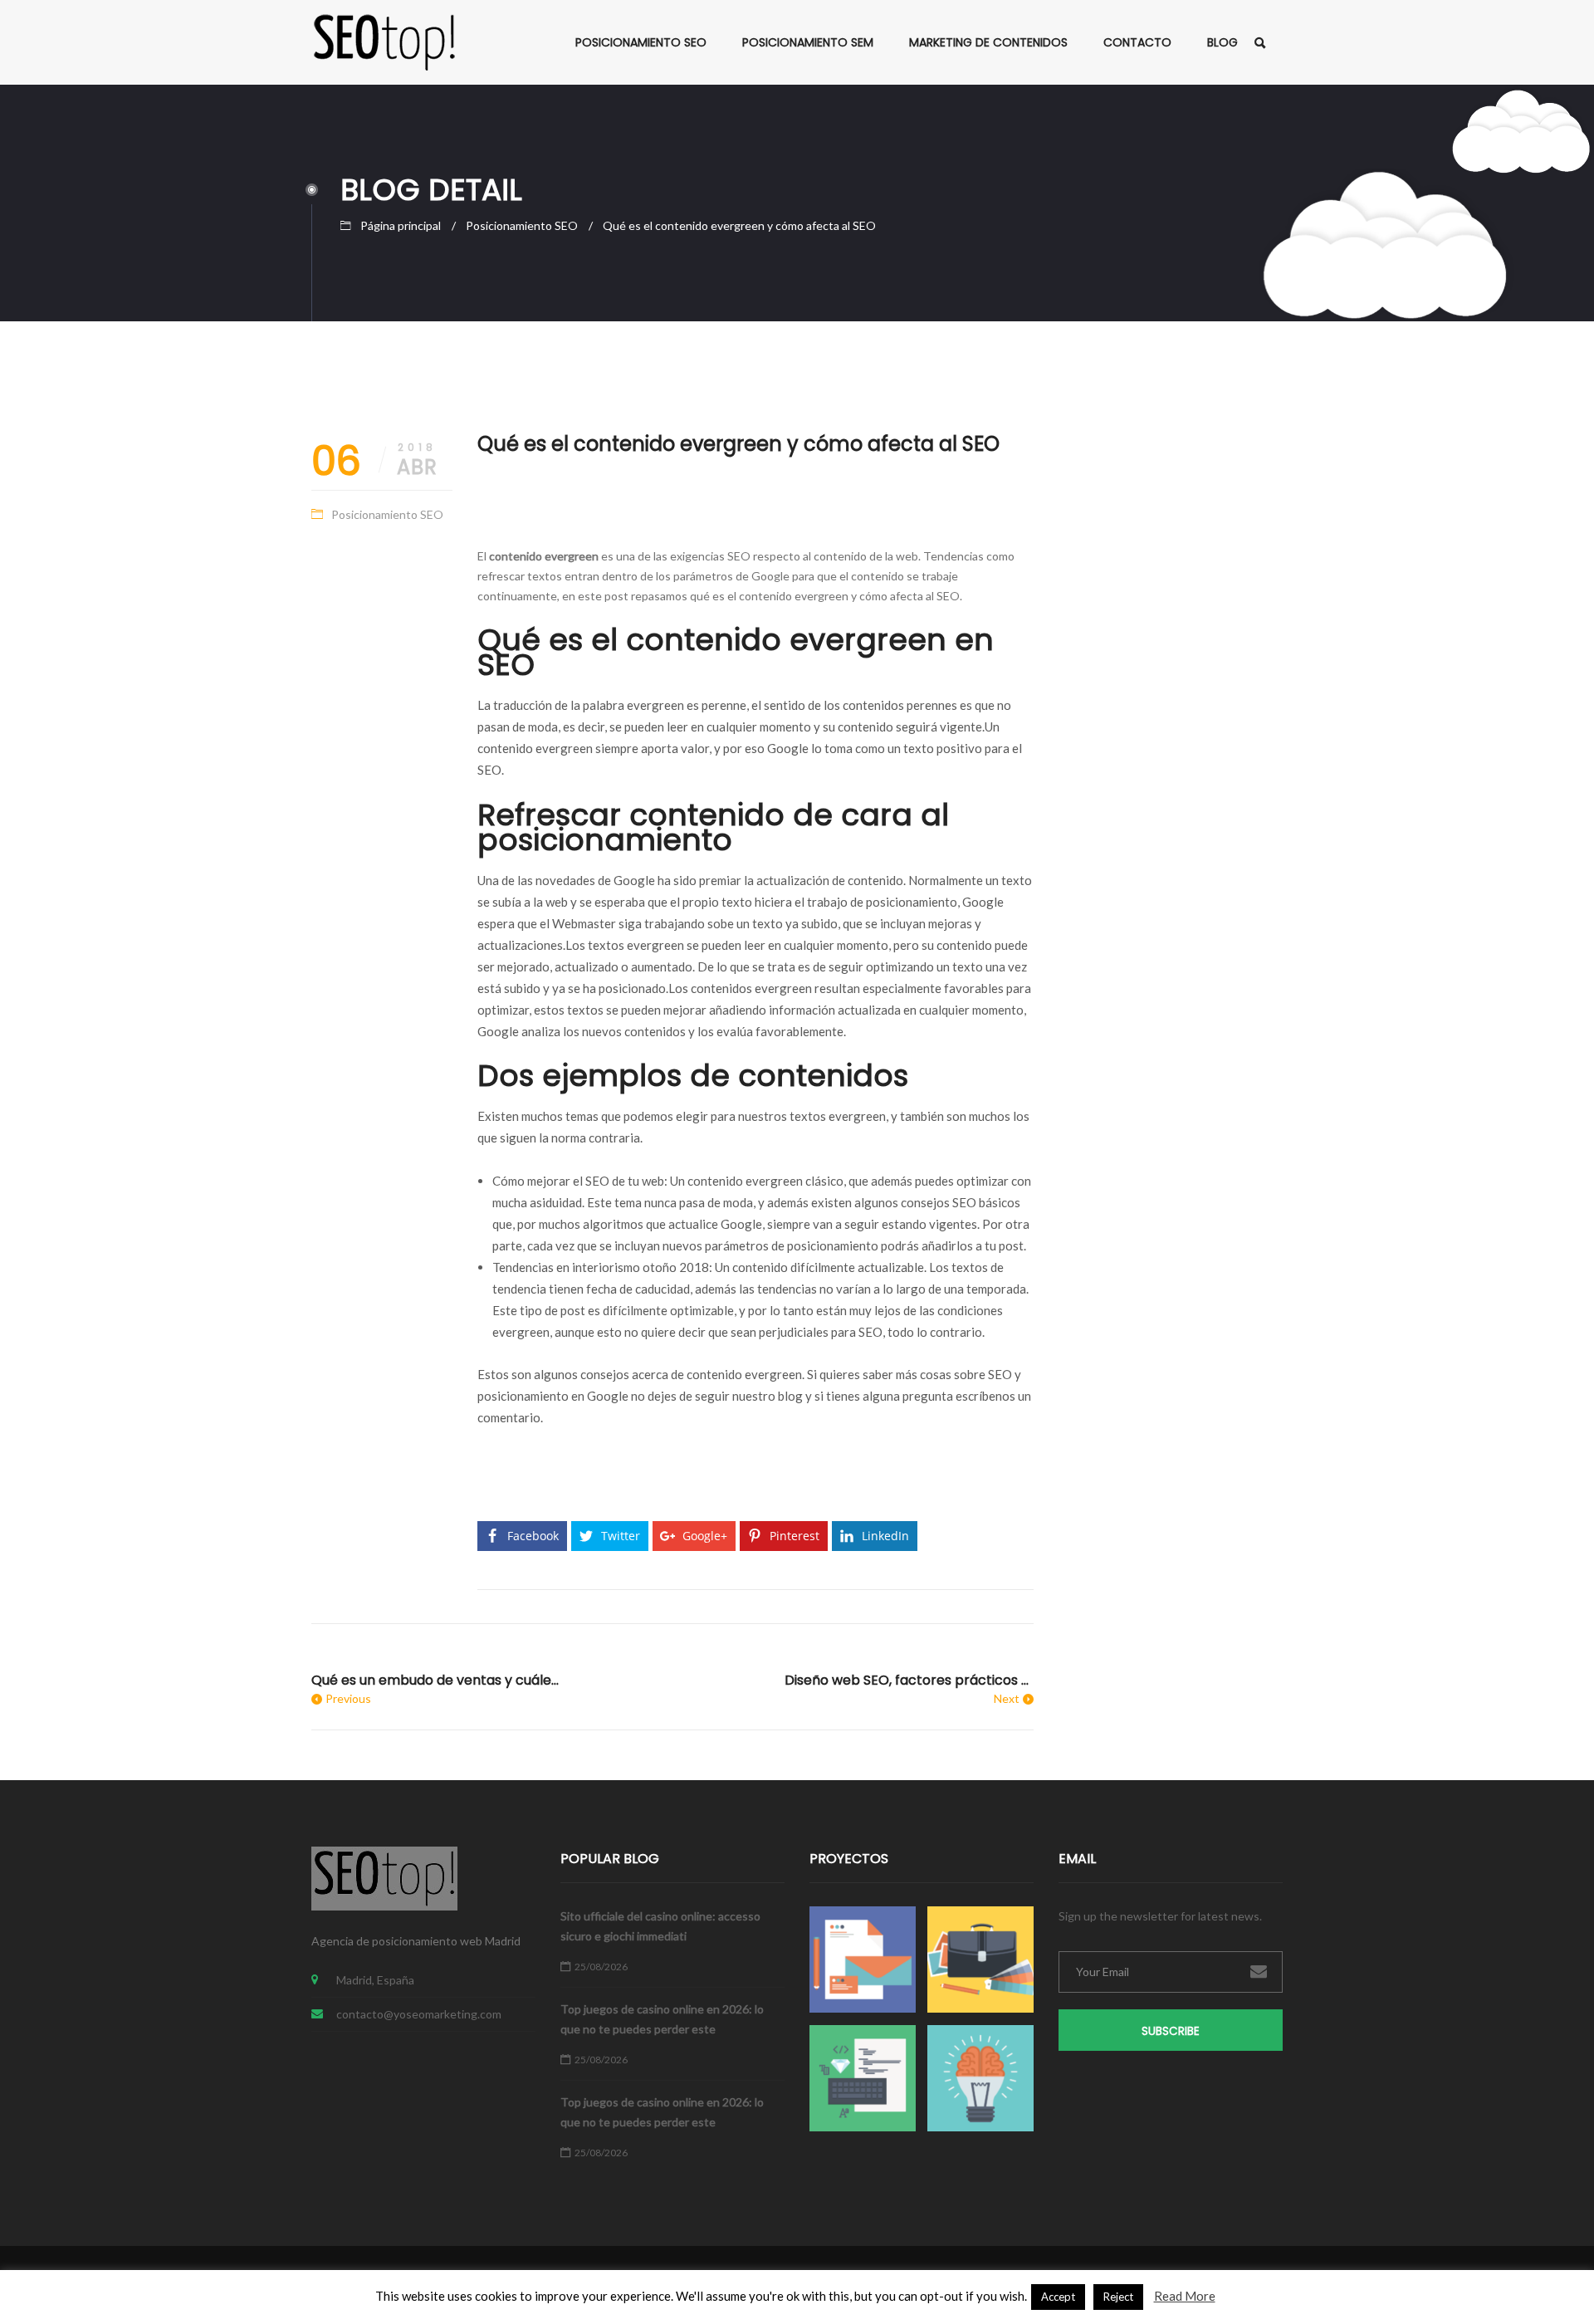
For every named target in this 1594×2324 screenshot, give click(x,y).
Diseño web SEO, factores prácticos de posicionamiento (909, 1680)
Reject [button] (1118, 2297)
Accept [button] (1058, 2297)
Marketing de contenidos (988, 42)
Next (1007, 1698)
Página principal (401, 225)
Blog (1222, 42)
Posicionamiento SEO (641, 42)
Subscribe (1171, 2031)
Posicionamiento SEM (808, 42)
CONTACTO (1137, 42)
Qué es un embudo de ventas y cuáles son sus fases (436, 1680)
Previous (348, 1698)
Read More (1185, 2296)
